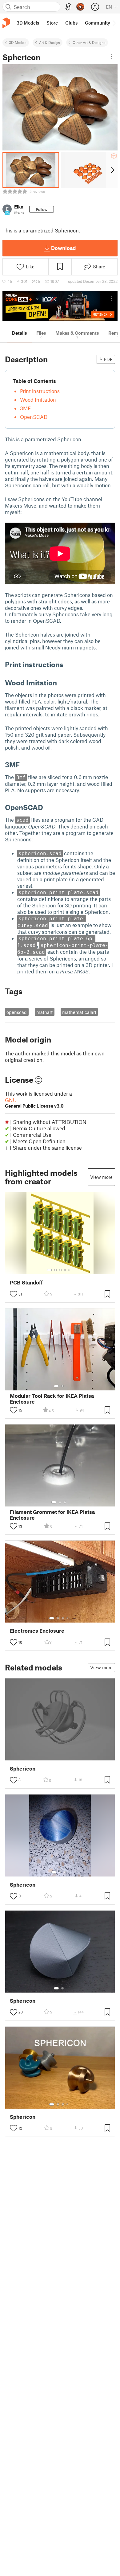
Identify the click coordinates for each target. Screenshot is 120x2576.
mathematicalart (79, 1012)
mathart (44, 1012)
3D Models (18, 42)
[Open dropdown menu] (111, 57)
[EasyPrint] (68, 7)
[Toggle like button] (14, 1294)
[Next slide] (112, 170)
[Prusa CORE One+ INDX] (60, 306)
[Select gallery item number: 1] (49, 1270)
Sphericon (23, 1769)
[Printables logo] (6, 23)
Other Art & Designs (89, 42)
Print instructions (40, 391)
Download (63, 248)
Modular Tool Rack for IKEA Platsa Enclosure (52, 1399)
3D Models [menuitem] (28, 23)
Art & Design (50, 42)
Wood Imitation (38, 399)
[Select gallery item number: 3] (60, 1270)
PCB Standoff (26, 1282)
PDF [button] (108, 359)
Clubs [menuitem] (71, 23)
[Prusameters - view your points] (80, 7)
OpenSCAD (34, 417)
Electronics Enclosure (37, 1631)
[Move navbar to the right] (114, 23)
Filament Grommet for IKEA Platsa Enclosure (52, 1515)
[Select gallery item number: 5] (70, 1270)
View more (101, 1177)
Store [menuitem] (52, 23)
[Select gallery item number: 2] (55, 1270)
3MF (25, 408)
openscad (17, 1012)
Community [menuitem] (98, 23)
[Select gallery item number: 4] (65, 1270)
